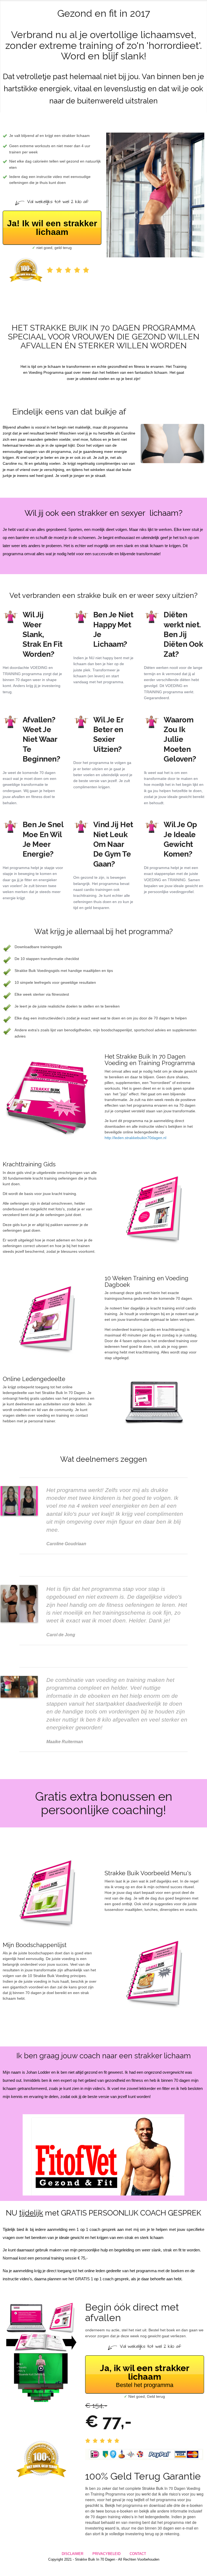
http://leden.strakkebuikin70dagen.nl (135, 1138)
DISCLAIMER (73, 2554)
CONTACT (138, 2554)
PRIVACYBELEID (106, 2554)
